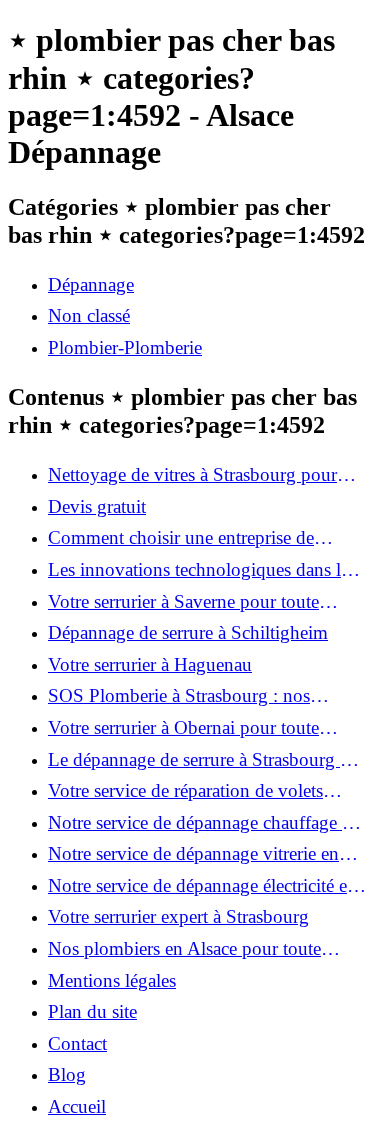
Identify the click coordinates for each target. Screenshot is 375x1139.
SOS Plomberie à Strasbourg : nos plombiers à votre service (179, 696)
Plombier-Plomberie (125, 347)
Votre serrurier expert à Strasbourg (178, 916)
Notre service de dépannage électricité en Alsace (202, 886)
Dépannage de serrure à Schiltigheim (188, 632)
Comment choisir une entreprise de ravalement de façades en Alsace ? (181, 538)
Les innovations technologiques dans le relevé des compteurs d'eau (198, 570)
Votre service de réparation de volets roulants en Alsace (185, 791)
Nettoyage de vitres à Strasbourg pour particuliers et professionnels (192, 475)
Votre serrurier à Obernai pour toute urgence (183, 728)
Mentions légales (112, 980)
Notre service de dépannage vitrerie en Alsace (193, 854)
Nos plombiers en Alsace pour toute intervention (184, 949)
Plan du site (92, 1011)
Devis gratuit (97, 506)
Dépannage (91, 284)
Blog (67, 1074)
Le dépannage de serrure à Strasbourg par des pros (206, 760)
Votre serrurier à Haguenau (150, 664)
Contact (77, 1043)
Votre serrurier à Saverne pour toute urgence (183, 602)
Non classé (89, 315)
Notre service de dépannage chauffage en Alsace (204, 823)
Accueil (77, 1106)
